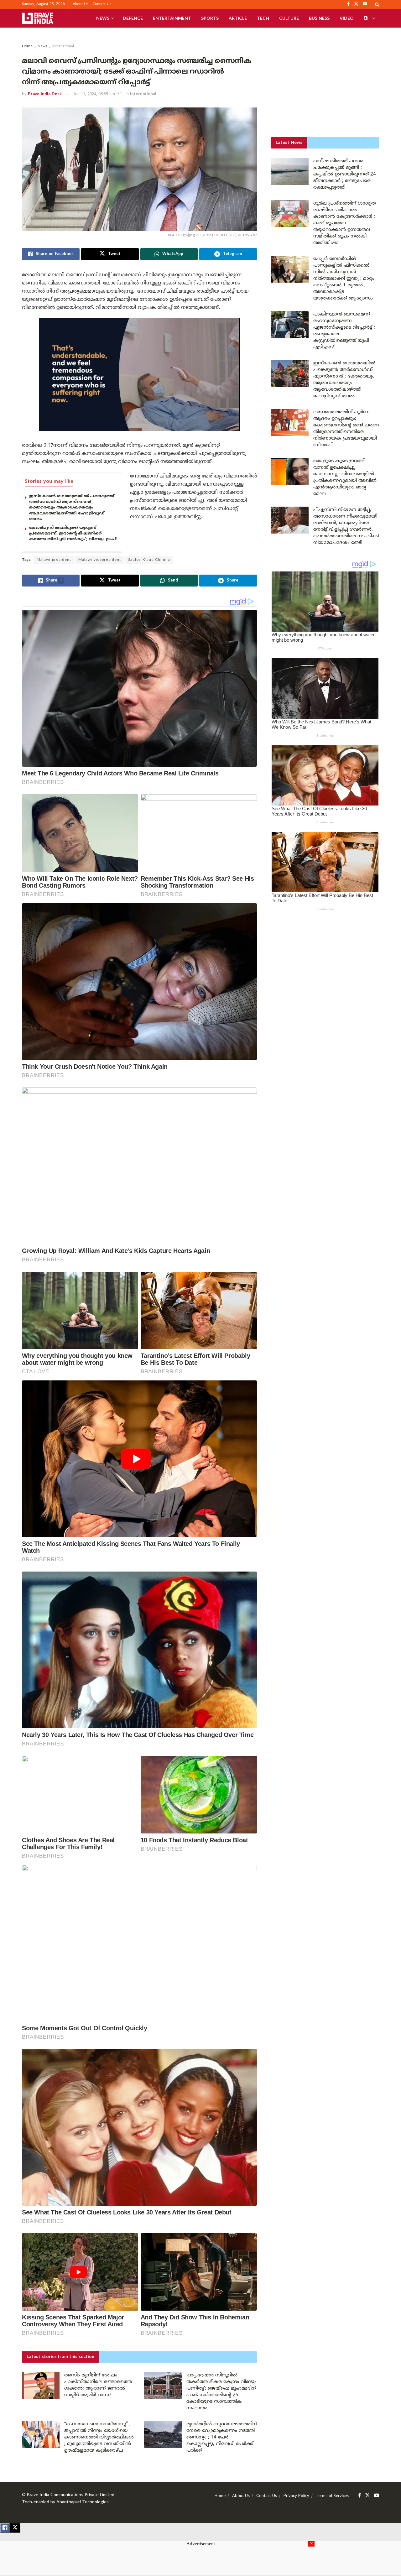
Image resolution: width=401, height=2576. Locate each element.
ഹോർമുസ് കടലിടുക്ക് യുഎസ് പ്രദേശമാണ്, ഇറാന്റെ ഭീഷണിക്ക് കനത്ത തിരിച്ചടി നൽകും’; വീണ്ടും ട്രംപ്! (73, 534)
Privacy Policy (296, 2496)
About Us (81, 4)
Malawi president (54, 560)
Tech (263, 18)
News (103, 18)
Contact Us (102, 4)
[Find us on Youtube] (377, 2496)
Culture (289, 18)
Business (319, 18)
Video (347, 18)
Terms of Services (332, 2496)
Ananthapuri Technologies (83, 2502)
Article (238, 18)
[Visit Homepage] (38, 18)
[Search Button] (377, 4)
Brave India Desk (45, 94)
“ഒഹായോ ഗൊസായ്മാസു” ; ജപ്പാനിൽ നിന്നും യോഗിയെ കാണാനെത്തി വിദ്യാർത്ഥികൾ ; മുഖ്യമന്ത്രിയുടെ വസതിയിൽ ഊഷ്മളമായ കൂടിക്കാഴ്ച (99, 2437)
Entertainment (172, 18)
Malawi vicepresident (100, 560)
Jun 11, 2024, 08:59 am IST (98, 94)
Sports (210, 18)
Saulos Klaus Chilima (149, 560)
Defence (133, 18)
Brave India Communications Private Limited (71, 2495)
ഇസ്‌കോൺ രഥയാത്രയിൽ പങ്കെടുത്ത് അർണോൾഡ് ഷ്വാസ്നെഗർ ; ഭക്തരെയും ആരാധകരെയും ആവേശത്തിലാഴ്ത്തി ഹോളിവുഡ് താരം (72, 508)
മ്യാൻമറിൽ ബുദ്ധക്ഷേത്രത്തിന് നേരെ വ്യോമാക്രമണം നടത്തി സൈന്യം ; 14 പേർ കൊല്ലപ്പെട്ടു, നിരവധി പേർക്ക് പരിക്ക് (222, 2437)
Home (27, 47)
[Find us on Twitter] (367, 2496)
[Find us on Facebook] (359, 2496)
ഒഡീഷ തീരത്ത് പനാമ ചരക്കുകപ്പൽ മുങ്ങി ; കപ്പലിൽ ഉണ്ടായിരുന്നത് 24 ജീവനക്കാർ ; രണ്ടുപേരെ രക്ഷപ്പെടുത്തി (345, 174)
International (63, 47)
